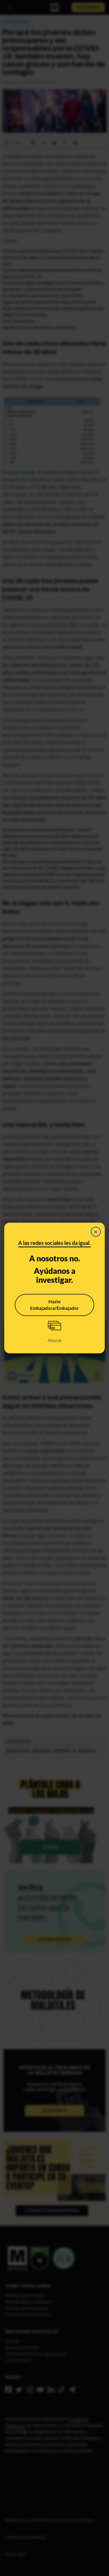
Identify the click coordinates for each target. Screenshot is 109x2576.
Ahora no (54, 1340)
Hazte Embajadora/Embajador (54, 1305)
